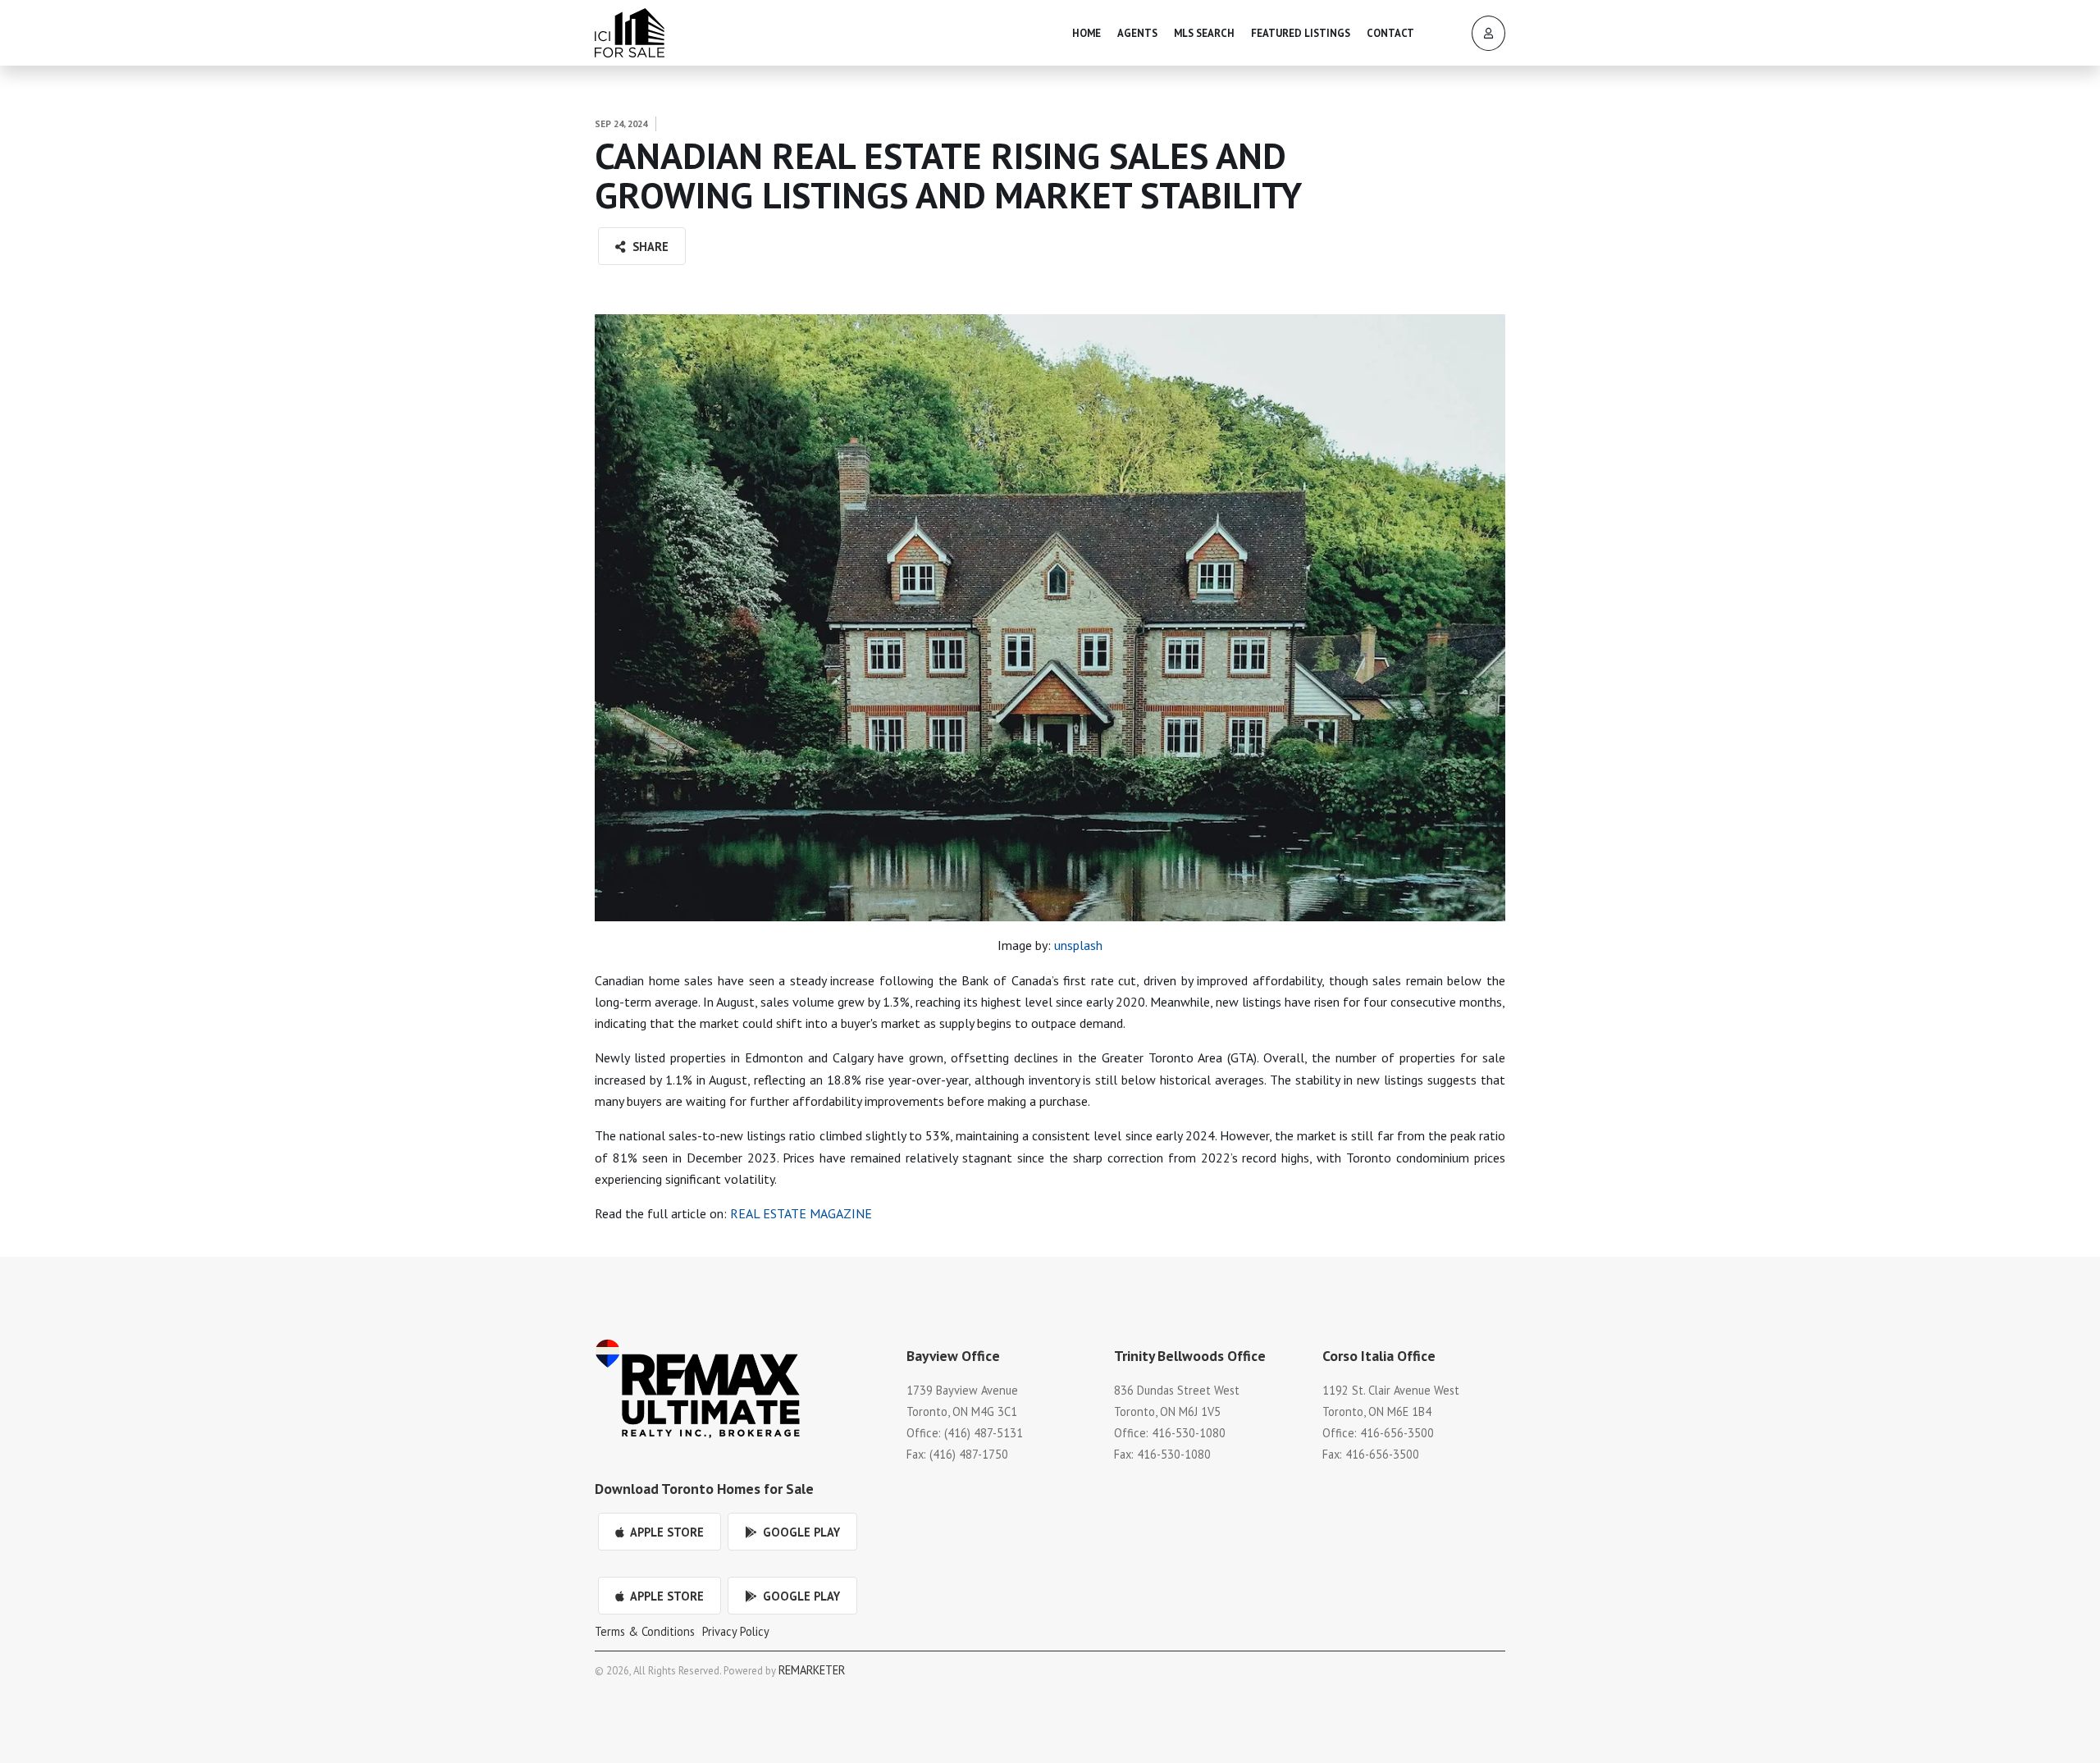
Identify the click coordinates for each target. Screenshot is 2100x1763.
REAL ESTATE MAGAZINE (801, 1213)
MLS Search (1204, 33)
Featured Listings (1301, 33)
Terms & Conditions (645, 1631)
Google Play (800, 1532)
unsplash (1078, 945)
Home (1087, 33)
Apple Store (666, 1532)
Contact (1390, 33)
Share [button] (649, 247)
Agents (1137, 33)
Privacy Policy (736, 1631)
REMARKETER (812, 1670)
